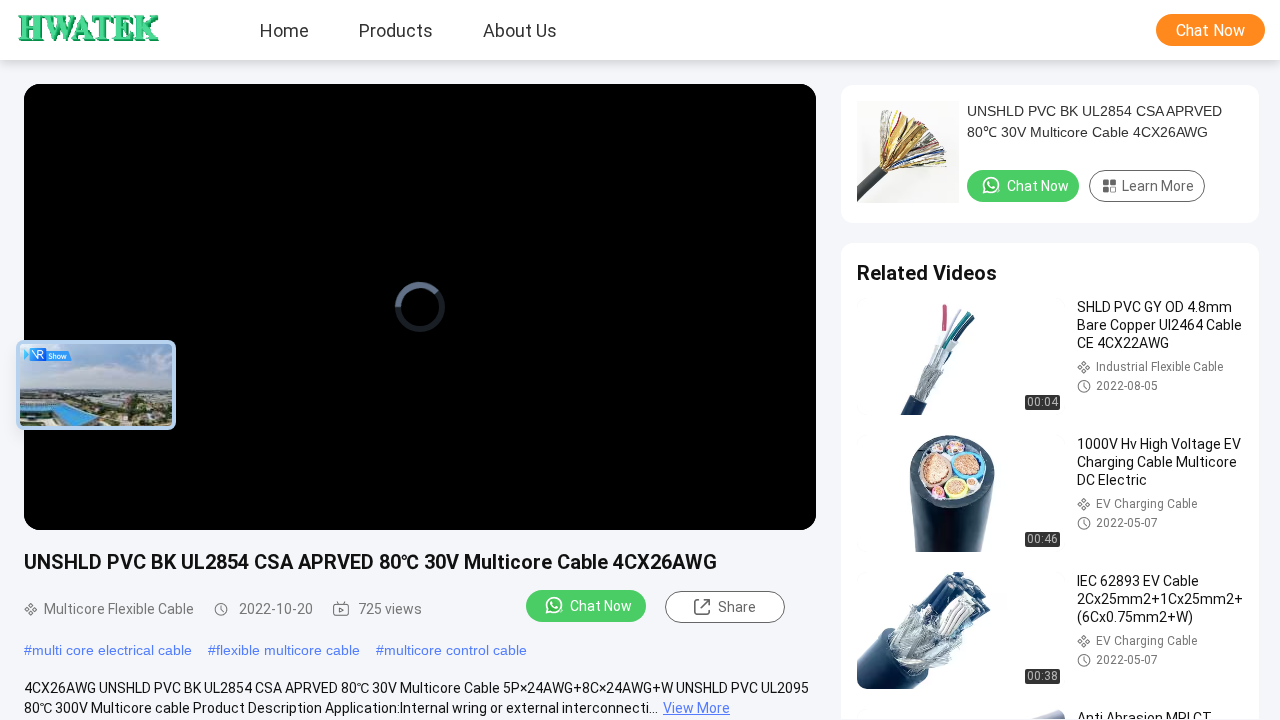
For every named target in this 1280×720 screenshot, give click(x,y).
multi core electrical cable (112, 650)
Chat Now (1210, 30)
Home (284, 30)
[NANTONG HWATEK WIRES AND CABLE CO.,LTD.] (75, 30)
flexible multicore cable (288, 650)
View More (696, 708)
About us (520, 30)
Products (396, 30)
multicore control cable (455, 650)
